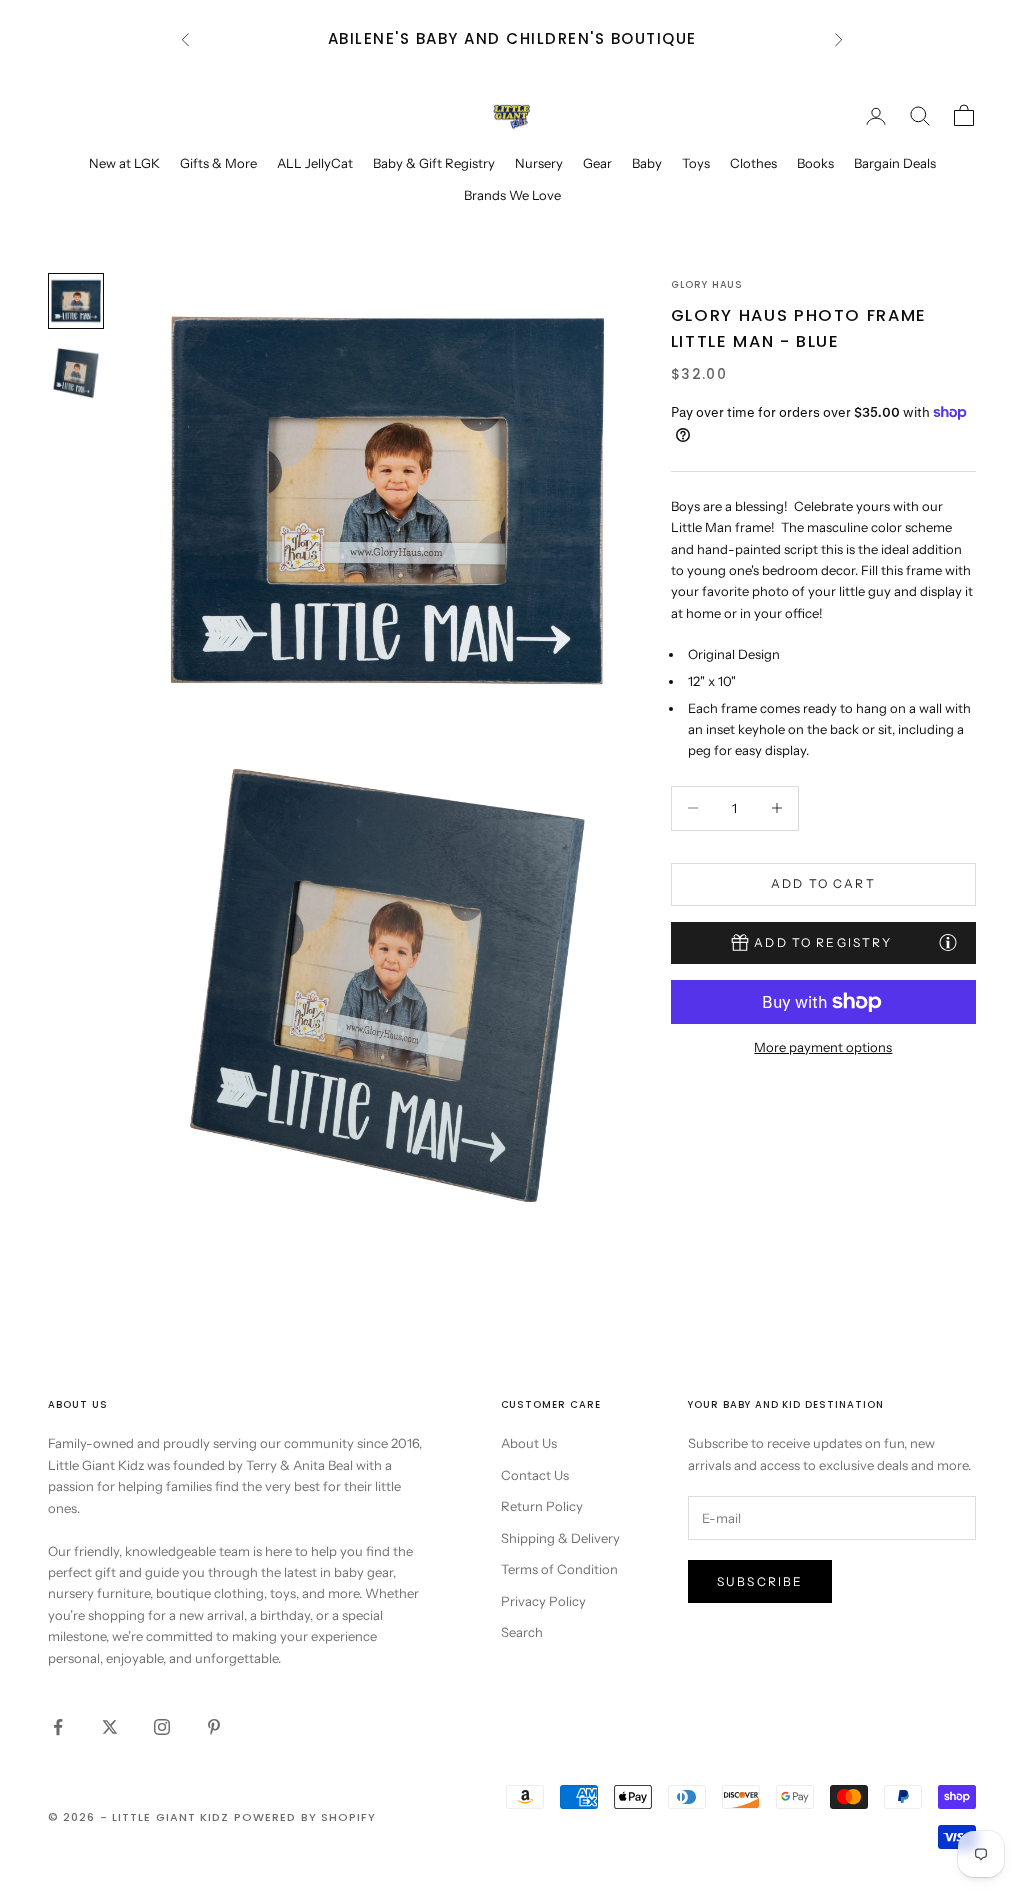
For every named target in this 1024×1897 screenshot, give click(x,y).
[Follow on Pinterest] (214, 1727)
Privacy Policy (543, 1601)
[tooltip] (948, 942)
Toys (696, 163)
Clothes (753, 163)
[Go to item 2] (76, 373)
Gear (597, 163)
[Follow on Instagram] (162, 1727)
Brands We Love (512, 195)
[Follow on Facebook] (58, 1727)
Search (522, 1632)
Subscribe (760, 1581)
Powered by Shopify (305, 1817)
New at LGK (124, 163)
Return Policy (542, 1506)
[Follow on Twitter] (110, 1727)
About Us (529, 1443)
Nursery (539, 163)
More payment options (823, 1047)
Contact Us (535, 1475)
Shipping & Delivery (560, 1538)
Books (815, 163)
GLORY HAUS (707, 284)
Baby (647, 163)
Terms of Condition (559, 1569)
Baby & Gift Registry (434, 163)
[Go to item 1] (76, 301)
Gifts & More (218, 163)
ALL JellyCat (315, 163)
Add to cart (823, 883)
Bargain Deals (895, 163)
